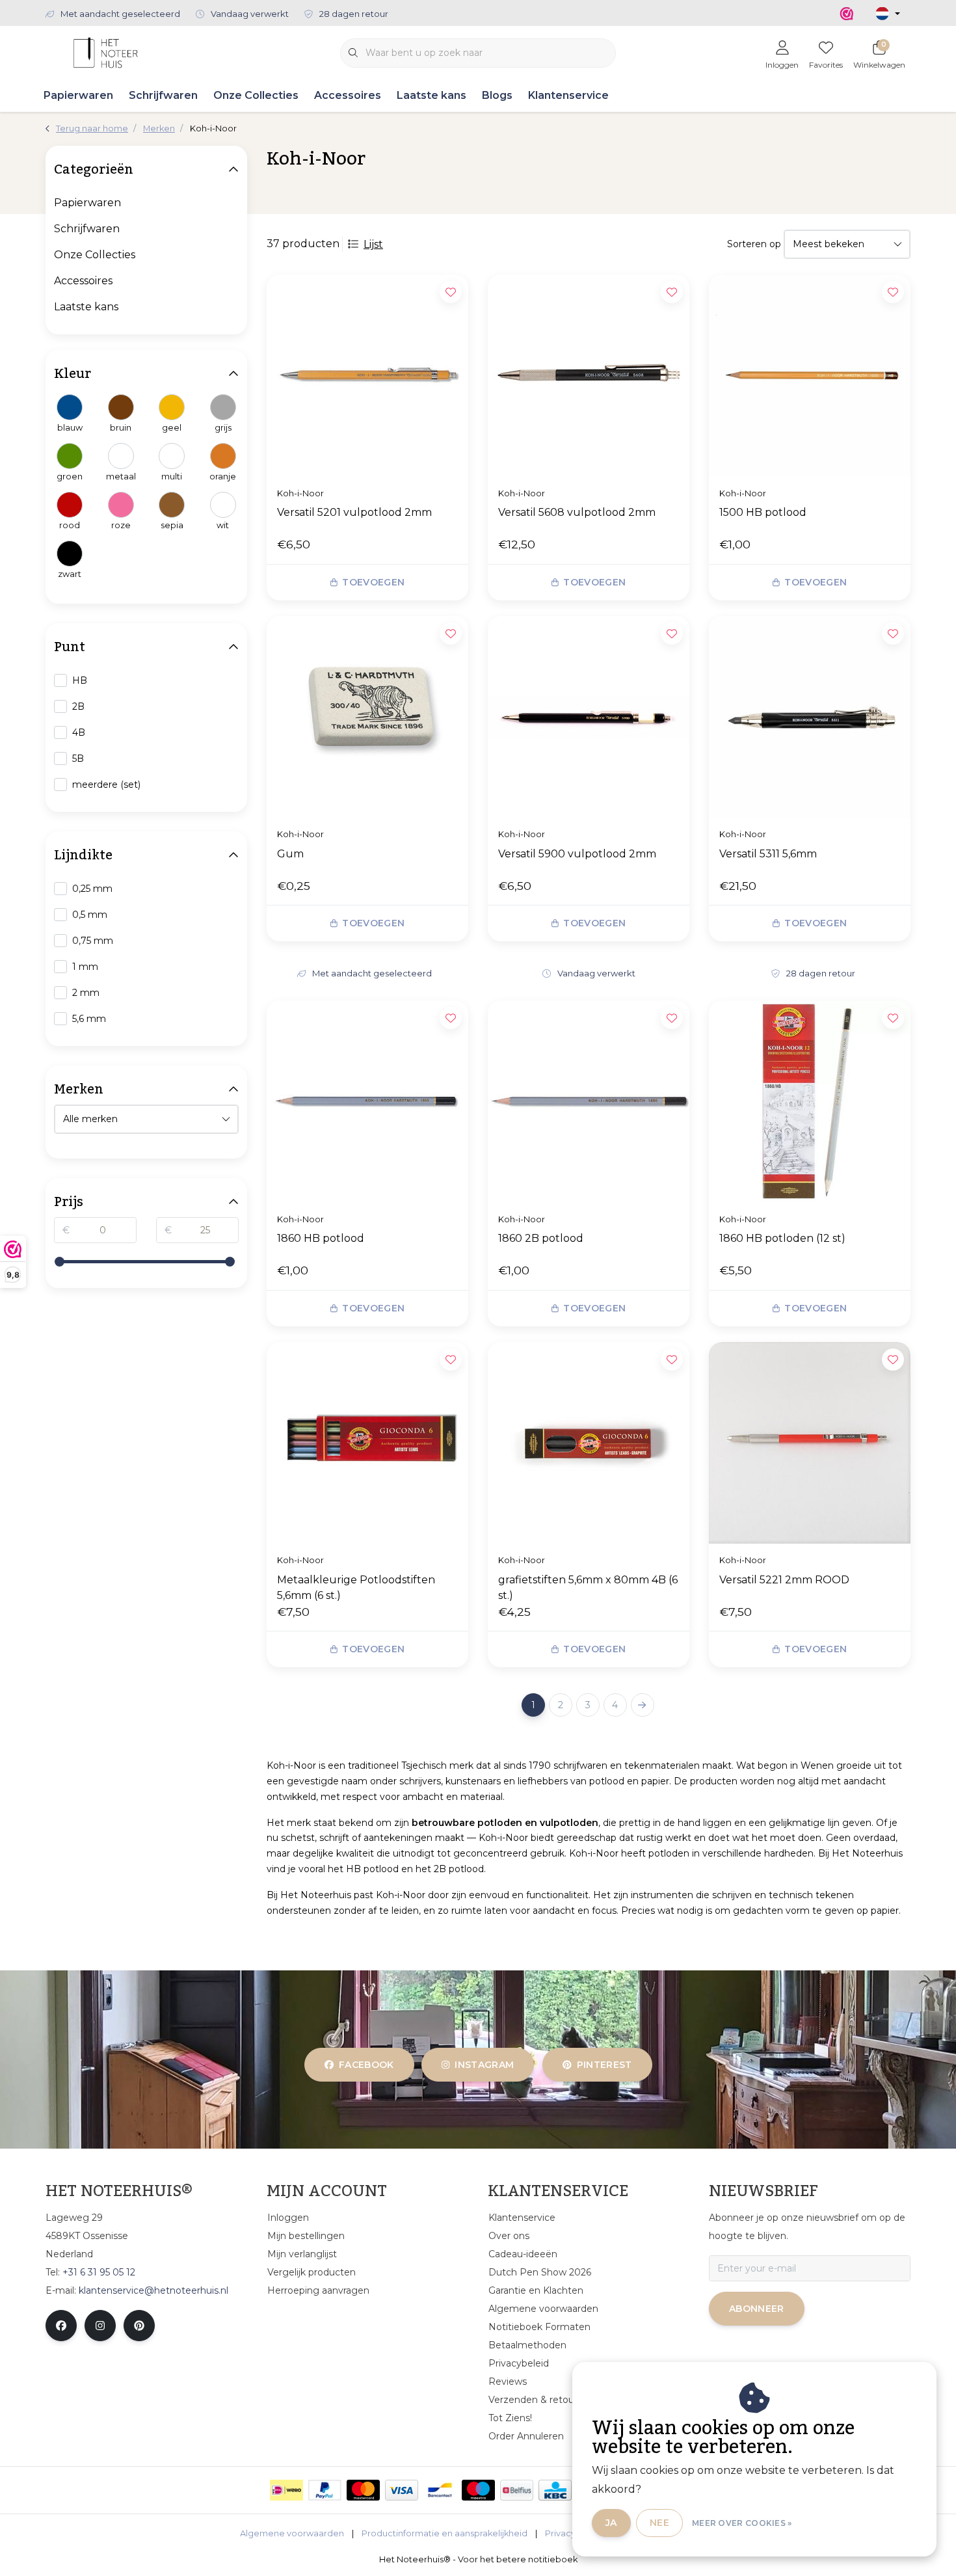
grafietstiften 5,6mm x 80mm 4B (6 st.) (588, 1588)
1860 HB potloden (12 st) (782, 1238)
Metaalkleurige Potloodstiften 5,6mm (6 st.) (356, 1588)
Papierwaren (78, 95)
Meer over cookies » (742, 2523)
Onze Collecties (256, 95)
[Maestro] (478, 2490)
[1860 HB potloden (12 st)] (810, 1101)
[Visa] (402, 2490)
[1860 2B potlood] (589, 1101)
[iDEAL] (286, 2490)
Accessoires (348, 95)
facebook (366, 2065)
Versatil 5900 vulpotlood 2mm (577, 854)
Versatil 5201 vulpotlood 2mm (354, 512)
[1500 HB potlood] (810, 375)
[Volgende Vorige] (643, 1705)
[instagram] (100, 2326)
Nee (659, 2523)
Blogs (497, 95)
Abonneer (757, 2309)
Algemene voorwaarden (292, 2533)
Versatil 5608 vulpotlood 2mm (577, 512)
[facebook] (61, 2326)
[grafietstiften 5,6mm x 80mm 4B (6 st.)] (589, 1443)
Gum (290, 854)
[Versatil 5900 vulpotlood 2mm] (589, 717)
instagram (485, 2065)
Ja (611, 2523)
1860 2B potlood (541, 1238)
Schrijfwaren (163, 95)
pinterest (604, 2065)
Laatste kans (432, 95)
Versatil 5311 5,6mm (768, 854)
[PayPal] (325, 2490)
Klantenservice (568, 95)
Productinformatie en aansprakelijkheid (445, 2533)
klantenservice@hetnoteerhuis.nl (153, 2290)
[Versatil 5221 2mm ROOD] (810, 1443)
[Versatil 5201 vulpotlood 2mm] (367, 375)
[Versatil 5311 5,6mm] (810, 717)
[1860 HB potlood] (367, 1101)
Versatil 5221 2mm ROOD (784, 1580)
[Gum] (367, 717)
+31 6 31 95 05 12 (99, 2272)
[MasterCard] (363, 2490)
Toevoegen (373, 582)
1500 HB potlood (763, 512)
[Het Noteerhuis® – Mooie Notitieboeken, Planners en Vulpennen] (106, 52)
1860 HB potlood (321, 1238)
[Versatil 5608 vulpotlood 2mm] (589, 375)
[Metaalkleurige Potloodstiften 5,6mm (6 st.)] (367, 1443)
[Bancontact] (440, 2490)
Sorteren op (754, 244)
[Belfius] (517, 2490)
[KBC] (555, 2490)
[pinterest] (139, 2326)
